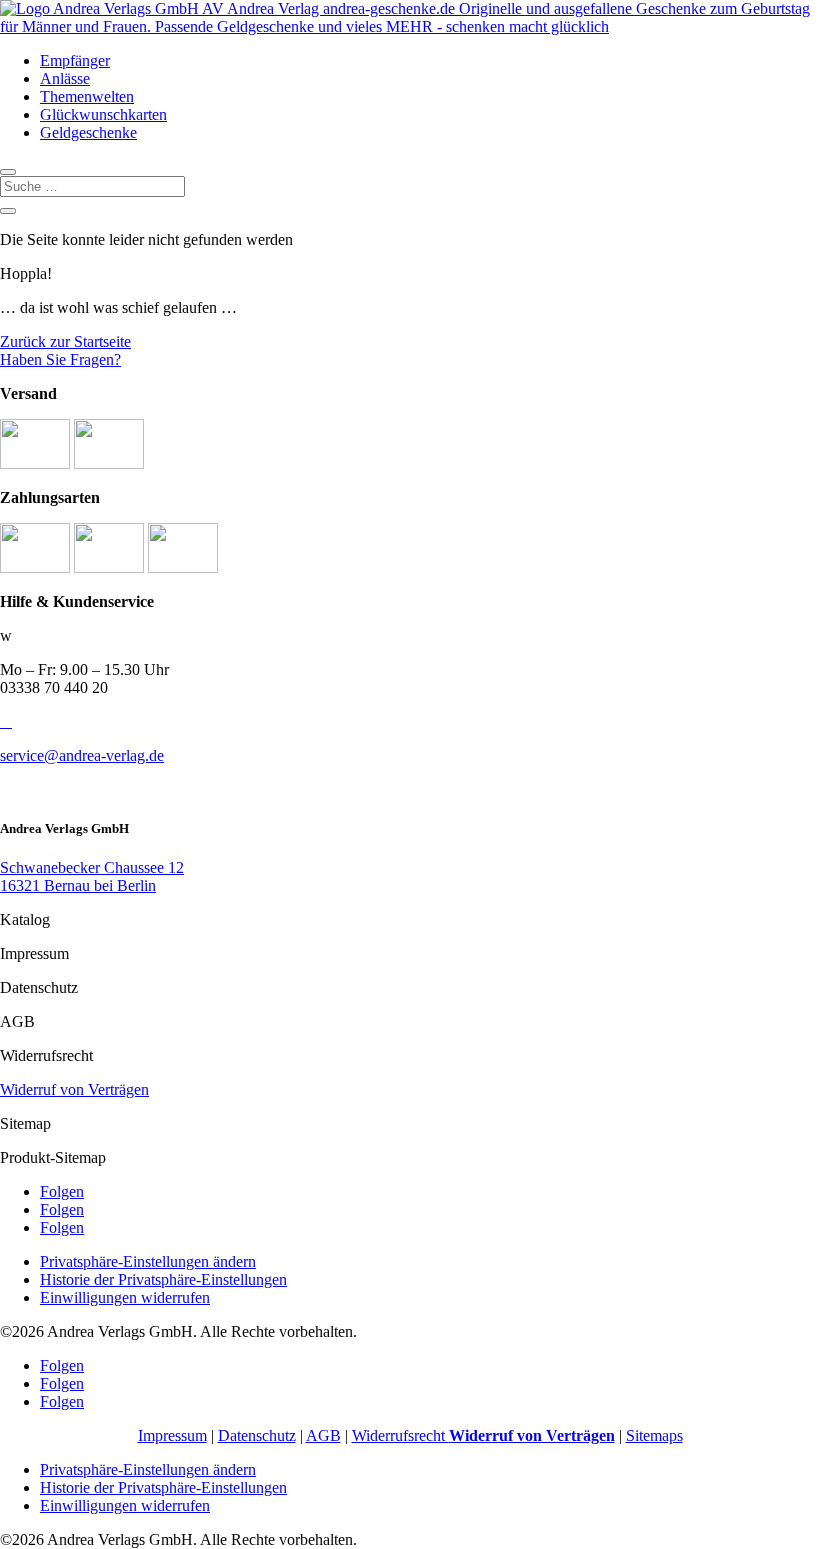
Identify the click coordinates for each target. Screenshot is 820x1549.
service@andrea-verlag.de (82, 755)
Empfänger (75, 60)
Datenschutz (257, 1435)
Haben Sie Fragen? (60, 359)
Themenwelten (87, 96)
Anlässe (65, 78)
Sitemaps (654, 1435)
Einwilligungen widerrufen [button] (125, 1297)
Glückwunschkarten (103, 114)
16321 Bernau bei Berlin (78, 885)
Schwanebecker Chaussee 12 (92, 867)
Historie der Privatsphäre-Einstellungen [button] (163, 1279)
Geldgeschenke (88, 132)
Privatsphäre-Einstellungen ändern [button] (148, 1261)
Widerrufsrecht (483, 1435)
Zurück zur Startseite (65, 341)
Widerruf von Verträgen (74, 1089)
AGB (323, 1435)
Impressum (172, 1435)
